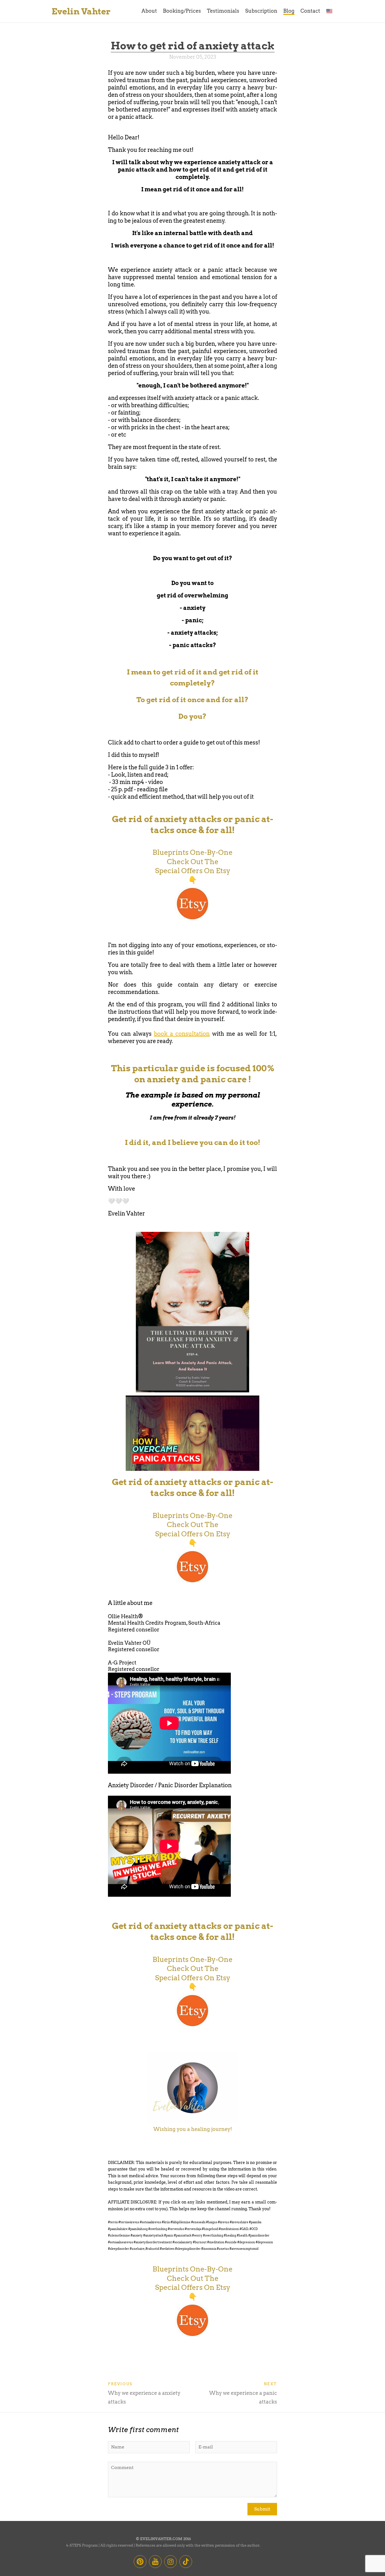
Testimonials (223, 11)
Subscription (261, 11)
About (149, 11)
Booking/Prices (182, 11)
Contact (310, 11)
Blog (289, 11)
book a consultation (182, 1034)
